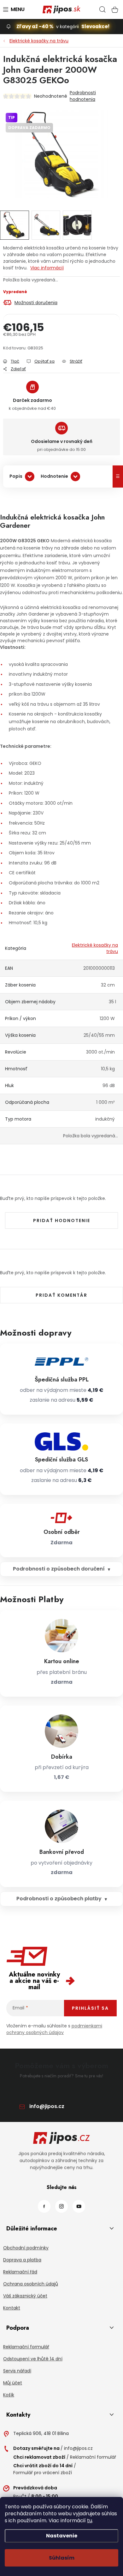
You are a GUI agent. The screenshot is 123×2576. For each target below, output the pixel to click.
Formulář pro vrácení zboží (43, 2473)
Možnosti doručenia (36, 303)
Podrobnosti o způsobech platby (59, 1899)
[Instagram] (61, 2206)
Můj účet (13, 2383)
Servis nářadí (17, 2371)
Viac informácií (47, 268)
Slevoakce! (95, 26)
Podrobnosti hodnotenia (83, 96)
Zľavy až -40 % (35, 26)
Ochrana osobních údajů (31, 2284)
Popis (16, 476)
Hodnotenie (54, 476)
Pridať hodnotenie (62, 1220)
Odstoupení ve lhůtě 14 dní (33, 2359)
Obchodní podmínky (26, 2248)
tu (90, 2521)
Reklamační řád (20, 2272)
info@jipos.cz (47, 2106)
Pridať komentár (61, 1295)
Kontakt (12, 2308)
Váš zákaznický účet (25, 2296)
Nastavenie (62, 2536)
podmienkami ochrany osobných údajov (54, 2029)
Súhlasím (62, 2558)
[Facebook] (44, 2206)
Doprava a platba (22, 2260)
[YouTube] (79, 2206)
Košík (9, 2395)
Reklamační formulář (26, 2347)
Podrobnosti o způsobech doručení (59, 1569)
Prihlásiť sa (90, 2008)
